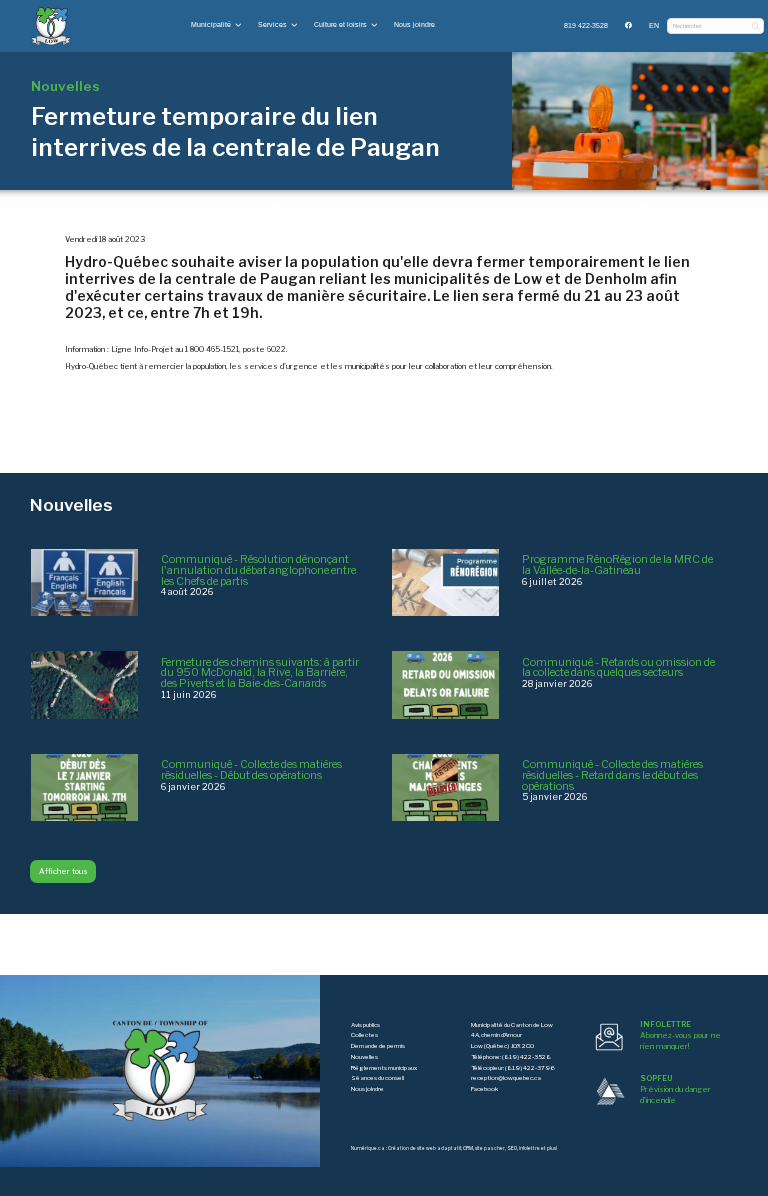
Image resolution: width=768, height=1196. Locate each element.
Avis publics (365, 1025)
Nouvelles (364, 1057)
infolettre (529, 1148)
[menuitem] (586, 26)
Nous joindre (414, 24)
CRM (468, 1148)
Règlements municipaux (384, 1068)
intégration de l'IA (337, 1190)
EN (654, 25)
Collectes (364, 1035)
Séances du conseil (377, 1078)
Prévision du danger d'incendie (675, 1089)
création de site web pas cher (427, 1190)
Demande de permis (378, 1046)
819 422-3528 (586, 25)
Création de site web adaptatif (424, 1148)
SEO (512, 1148)
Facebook (484, 1089)
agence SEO (278, 1190)
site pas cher (490, 1148)
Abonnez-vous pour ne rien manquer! (680, 1035)
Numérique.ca (368, 1148)
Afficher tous (63, 871)
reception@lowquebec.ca (506, 1078)
